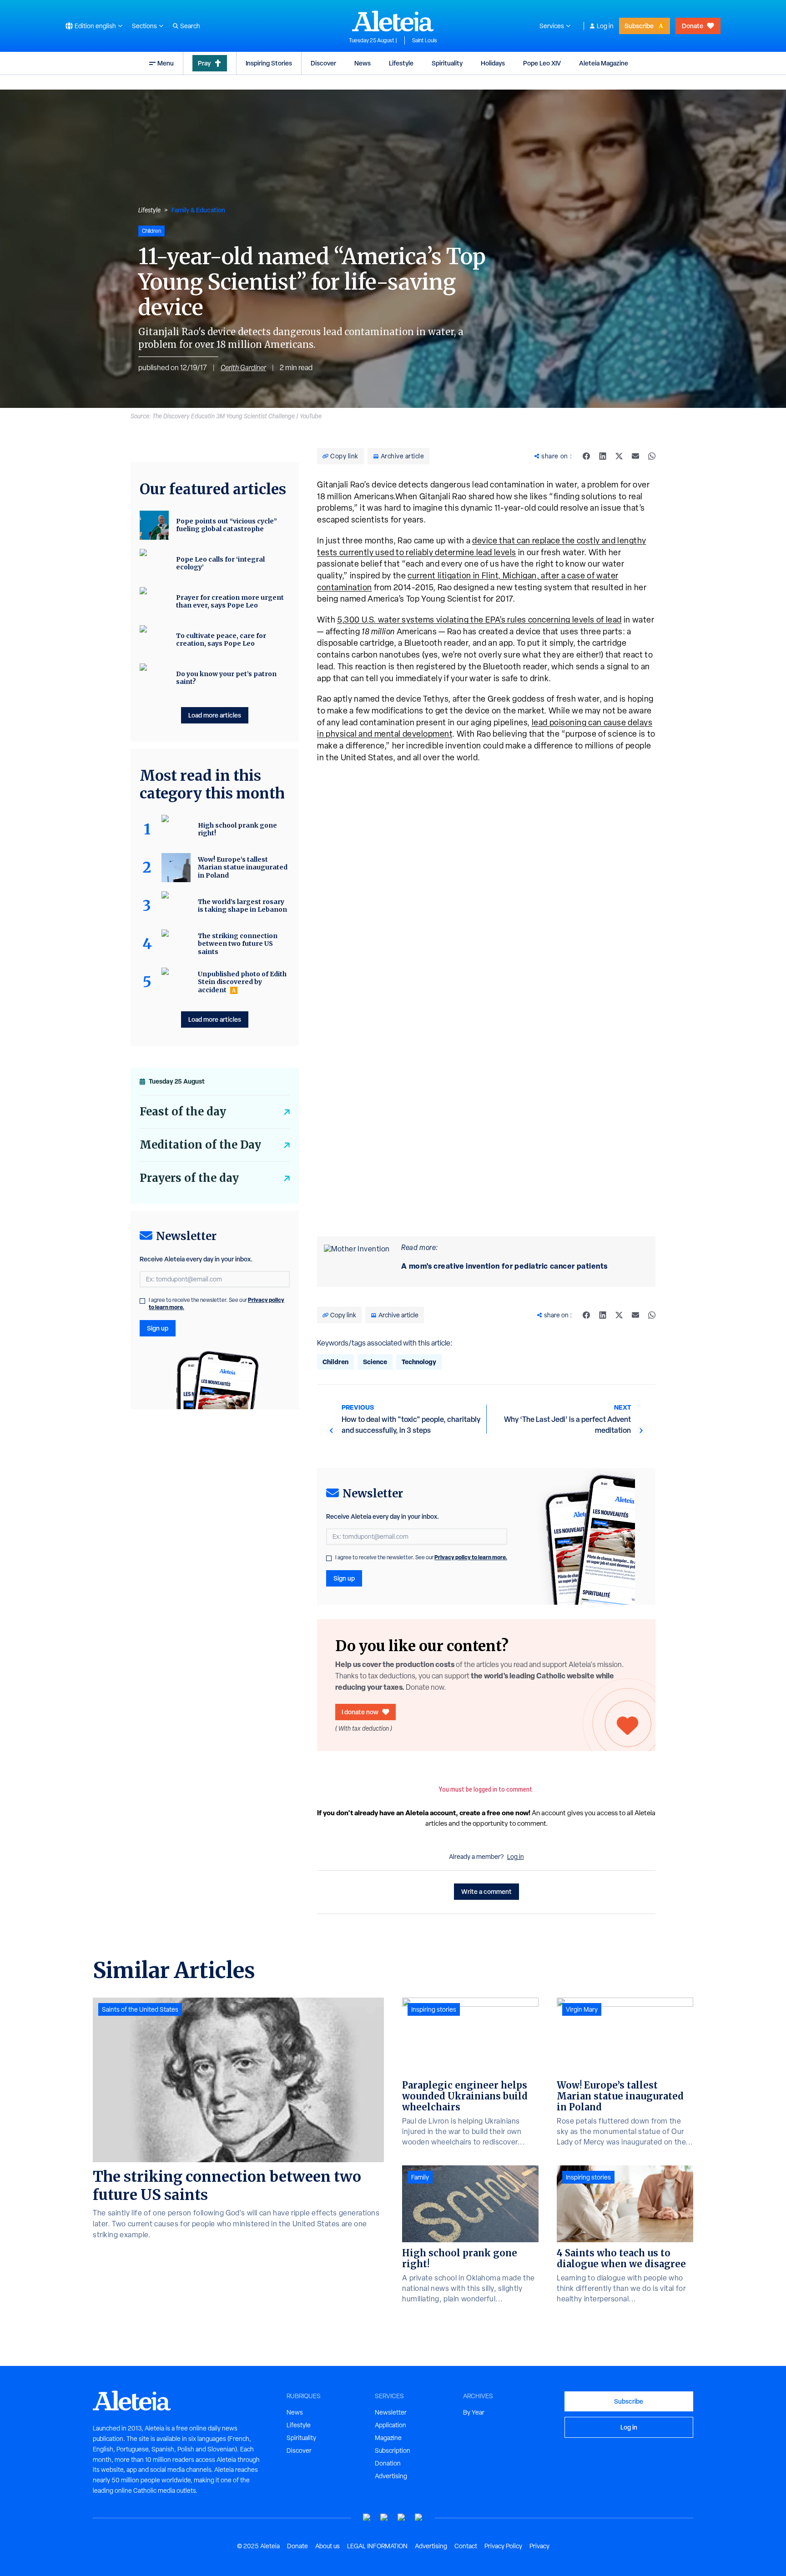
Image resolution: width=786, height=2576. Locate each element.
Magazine (388, 2438)
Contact (466, 2546)
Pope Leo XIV (542, 63)
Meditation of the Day (200, 1145)
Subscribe (639, 26)
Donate (693, 26)
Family (420, 2177)
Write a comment (486, 1891)
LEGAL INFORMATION (377, 2546)
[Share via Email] (635, 456)
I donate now (360, 1712)
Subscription (393, 2450)
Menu (166, 63)
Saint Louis (425, 40)
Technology (419, 1362)
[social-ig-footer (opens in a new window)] (419, 2518)
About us (327, 2546)
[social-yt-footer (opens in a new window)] (367, 2518)
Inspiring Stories (269, 63)
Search (190, 26)
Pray (204, 63)
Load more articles (215, 715)
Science (375, 1362)
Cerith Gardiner (243, 368)
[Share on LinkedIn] (603, 456)
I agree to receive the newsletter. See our (421, 1557)
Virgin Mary (582, 2009)
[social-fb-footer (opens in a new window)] (384, 2518)
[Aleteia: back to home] (393, 21)
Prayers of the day (189, 1178)
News (363, 63)
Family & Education (198, 210)
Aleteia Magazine (604, 63)
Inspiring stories (434, 2009)
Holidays (493, 63)
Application (390, 2425)
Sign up (344, 1578)
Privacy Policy (503, 2546)
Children (335, 1362)
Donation (388, 2463)
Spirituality (447, 63)
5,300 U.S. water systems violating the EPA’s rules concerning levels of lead (479, 620)
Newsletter (391, 2412)
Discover (323, 63)
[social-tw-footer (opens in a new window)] (402, 2518)
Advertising (391, 2476)
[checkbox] (329, 1558)
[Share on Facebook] (586, 456)
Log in (605, 26)
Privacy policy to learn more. (471, 1557)
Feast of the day (183, 1112)
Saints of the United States (140, 2009)
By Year (474, 2412)
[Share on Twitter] (619, 456)
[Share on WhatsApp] (652, 456)
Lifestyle (401, 63)
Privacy (539, 2546)
